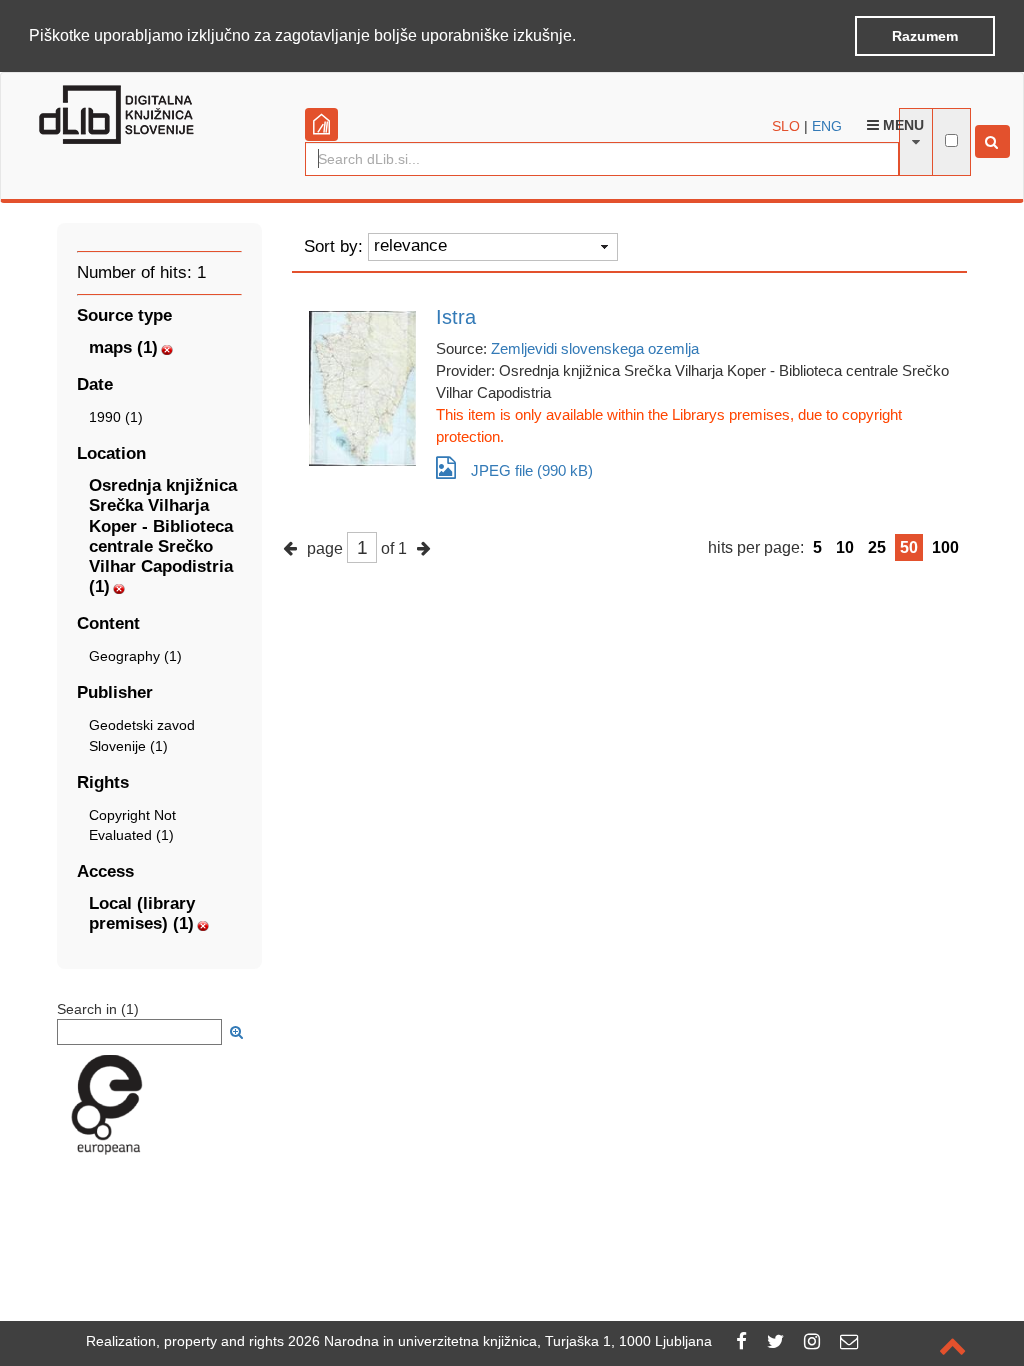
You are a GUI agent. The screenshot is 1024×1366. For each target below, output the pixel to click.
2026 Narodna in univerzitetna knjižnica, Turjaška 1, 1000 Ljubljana (500, 1341)
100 (945, 547)
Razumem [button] (925, 36)
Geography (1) (135, 656)
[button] (583, 37)
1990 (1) (116, 417)
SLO (786, 126)
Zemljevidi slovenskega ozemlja (595, 348)
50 (909, 547)
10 (845, 547)
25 (877, 547)
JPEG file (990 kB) (532, 470)
